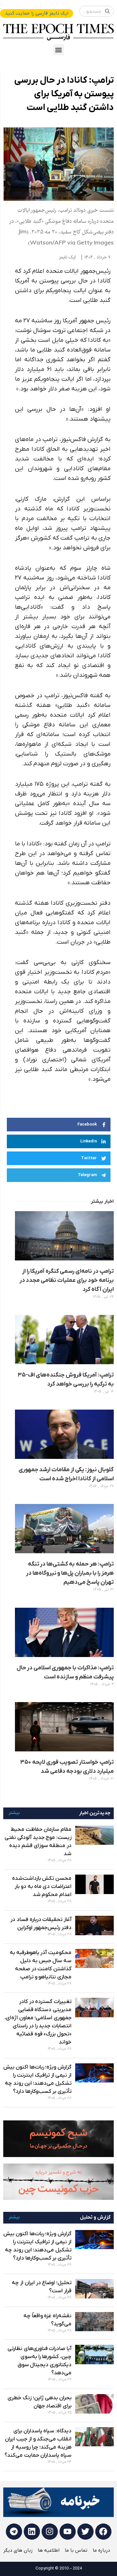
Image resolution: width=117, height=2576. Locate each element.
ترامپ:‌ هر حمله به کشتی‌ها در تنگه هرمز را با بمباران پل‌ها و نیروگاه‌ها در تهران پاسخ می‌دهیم (70, 1573)
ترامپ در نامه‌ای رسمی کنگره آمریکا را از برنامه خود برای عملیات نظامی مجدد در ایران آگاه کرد (67, 1280)
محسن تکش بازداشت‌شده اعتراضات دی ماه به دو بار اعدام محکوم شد (42, 1887)
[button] (59, 50)
